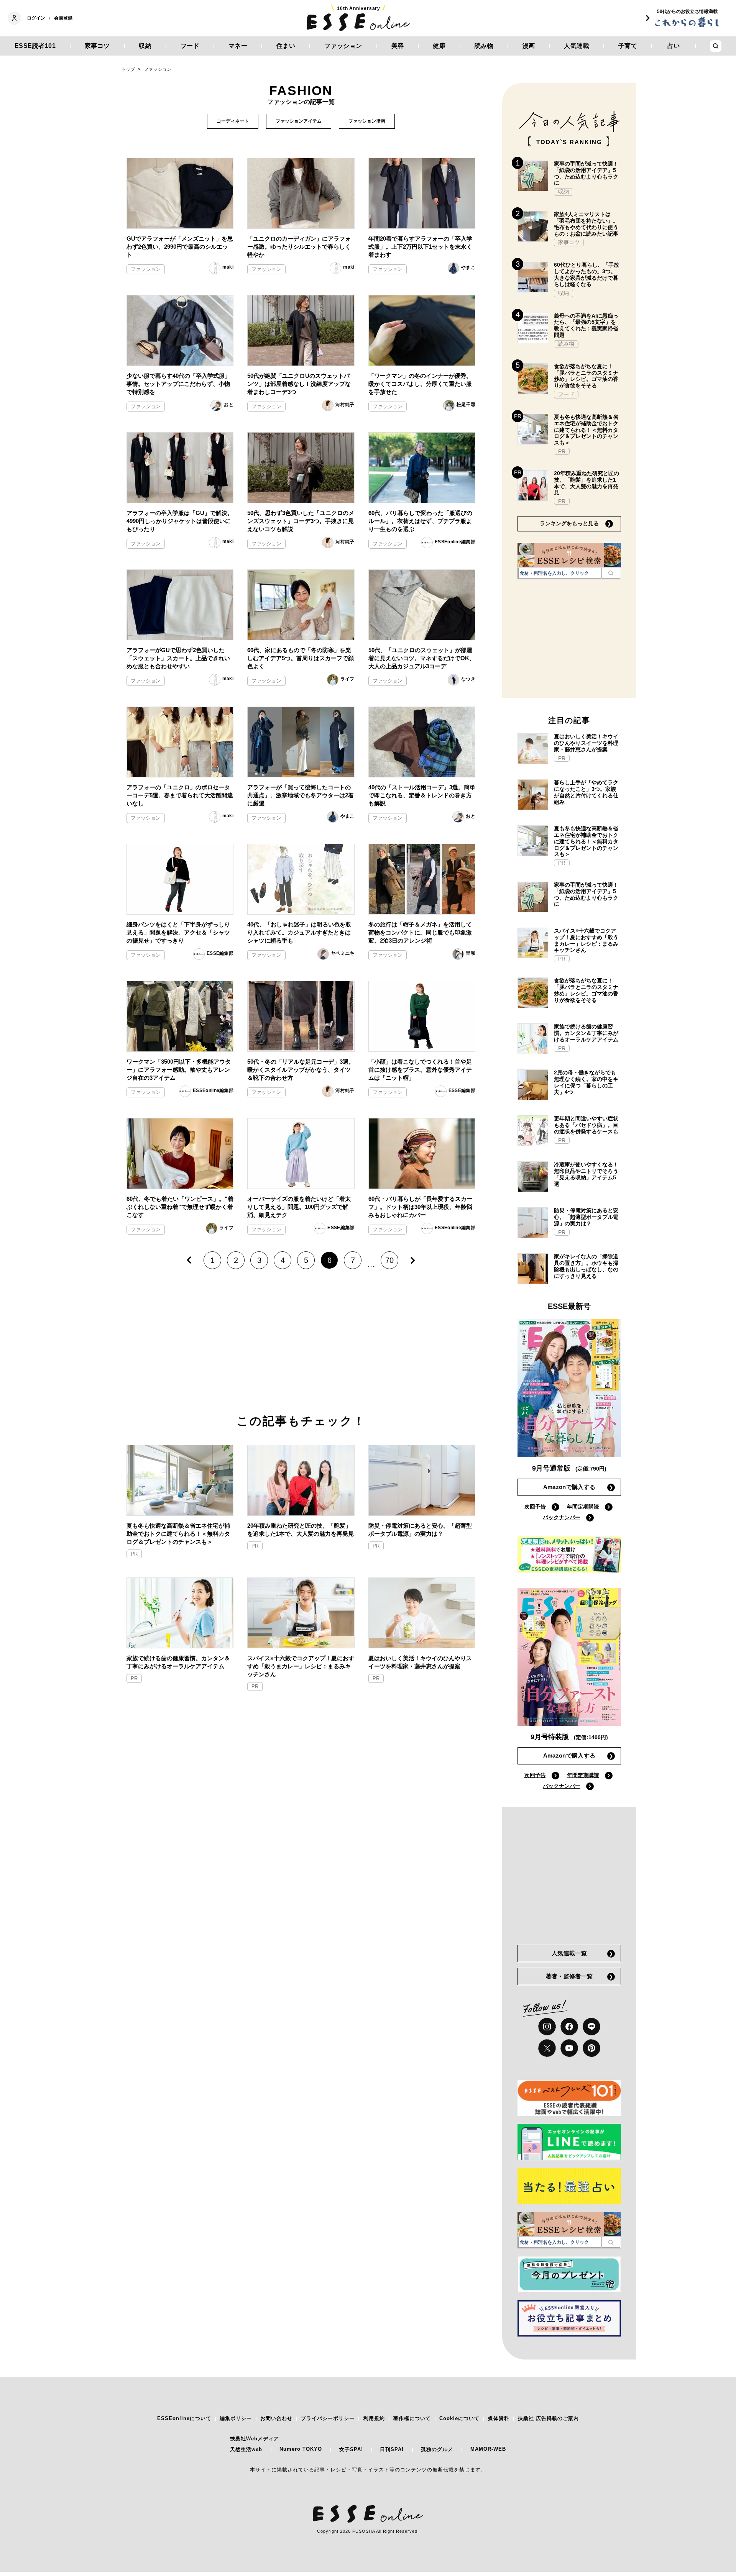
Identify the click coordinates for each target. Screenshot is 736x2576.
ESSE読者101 (35, 46)
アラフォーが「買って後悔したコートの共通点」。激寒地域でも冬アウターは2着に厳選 (301, 795)
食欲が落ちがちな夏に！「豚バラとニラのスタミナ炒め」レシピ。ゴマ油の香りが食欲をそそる (586, 376)
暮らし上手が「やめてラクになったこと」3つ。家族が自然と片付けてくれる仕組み (586, 792)
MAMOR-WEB (488, 2449)
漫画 (529, 46)
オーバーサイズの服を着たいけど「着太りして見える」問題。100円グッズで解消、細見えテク (299, 1207)
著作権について (412, 2418)
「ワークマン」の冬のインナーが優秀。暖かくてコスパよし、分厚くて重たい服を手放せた (420, 384)
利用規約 (374, 2418)
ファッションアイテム (299, 121)
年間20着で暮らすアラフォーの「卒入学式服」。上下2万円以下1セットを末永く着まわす (420, 247)
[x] (547, 2048)
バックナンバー (562, 1517)
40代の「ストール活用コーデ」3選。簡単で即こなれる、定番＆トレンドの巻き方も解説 (422, 795)
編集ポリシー (236, 2418)
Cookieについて (459, 2418)
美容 (398, 46)
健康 (439, 46)
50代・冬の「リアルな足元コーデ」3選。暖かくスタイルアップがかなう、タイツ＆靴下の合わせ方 (301, 1070)
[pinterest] (591, 2048)
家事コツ (97, 46)
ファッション (343, 46)
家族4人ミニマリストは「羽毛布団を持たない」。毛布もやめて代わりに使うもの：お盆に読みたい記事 (586, 224)
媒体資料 (499, 2418)
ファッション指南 (367, 121)
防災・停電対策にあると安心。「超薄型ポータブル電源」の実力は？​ (420, 1530)
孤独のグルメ (437, 2449)
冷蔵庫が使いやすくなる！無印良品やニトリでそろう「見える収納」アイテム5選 (586, 1174)
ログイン (36, 18)
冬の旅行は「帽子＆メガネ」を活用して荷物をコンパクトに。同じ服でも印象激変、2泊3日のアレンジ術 (420, 932)
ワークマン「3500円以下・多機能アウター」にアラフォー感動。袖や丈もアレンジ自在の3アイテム (179, 1070)
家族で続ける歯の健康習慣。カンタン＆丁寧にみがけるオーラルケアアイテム (178, 1662)
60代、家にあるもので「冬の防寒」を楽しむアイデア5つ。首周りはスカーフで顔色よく (301, 658)
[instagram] (547, 2027)
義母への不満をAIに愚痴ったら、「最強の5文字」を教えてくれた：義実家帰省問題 (586, 325)
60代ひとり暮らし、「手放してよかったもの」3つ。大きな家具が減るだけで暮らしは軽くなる (586, 274)
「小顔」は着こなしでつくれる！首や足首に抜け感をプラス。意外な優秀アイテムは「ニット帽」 (420, 1070)
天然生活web (246, 2449)
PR (134, 1554)
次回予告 (535, 1507)
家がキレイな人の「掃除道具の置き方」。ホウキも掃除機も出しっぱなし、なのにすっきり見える (586, 1266)
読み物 (484, 46)
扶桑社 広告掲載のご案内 (548, 2418)
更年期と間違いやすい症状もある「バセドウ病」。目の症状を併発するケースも (586, 1125)
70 (389, 1260)
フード (190, 46)
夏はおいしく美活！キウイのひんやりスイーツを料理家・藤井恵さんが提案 (420, 1662)
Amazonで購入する (569, 1487)
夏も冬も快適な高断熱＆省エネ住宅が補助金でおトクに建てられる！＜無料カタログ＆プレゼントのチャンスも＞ (178, 1534)
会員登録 (63, 18)
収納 (145, 46)
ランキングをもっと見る (569, 523)
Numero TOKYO (301, 2449)
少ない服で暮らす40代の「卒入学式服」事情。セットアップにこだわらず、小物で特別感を (178, 384)
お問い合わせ (276, 2418)
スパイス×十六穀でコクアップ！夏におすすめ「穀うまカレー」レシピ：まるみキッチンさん (301, 1666)
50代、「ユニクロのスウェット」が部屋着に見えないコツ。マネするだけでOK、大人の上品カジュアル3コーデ (422, 658)
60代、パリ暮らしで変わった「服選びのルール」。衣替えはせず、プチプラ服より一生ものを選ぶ (420, 521)
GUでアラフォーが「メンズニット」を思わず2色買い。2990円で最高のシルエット (180, 247)
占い (674, 46)
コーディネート (233, 121)
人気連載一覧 (569, 1953)
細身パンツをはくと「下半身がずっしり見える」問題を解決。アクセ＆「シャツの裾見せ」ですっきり (178, 932)
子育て (628, 46)
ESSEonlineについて (184, 2418)
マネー (238, 46)
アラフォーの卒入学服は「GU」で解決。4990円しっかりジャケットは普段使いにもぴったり (180, 521)
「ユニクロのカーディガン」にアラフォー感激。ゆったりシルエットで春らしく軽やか (299, 247)
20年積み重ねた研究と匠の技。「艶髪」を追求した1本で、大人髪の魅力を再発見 (301, 1530)
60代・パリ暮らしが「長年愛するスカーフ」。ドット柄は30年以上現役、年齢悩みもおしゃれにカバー (420, 1207)
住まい (286, 46)
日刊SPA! (392, 2449)
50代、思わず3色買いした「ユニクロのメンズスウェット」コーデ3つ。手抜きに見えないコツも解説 (301, 521)
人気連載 (577, 46)
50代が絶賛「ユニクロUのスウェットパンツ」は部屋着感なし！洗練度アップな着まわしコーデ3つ (299, 384)
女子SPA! (351, 2449)
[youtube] (569, 2048)
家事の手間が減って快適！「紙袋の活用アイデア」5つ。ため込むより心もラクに (586, 173)
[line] (591, 2027)
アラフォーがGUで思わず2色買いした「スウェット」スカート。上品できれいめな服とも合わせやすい (178, 658)
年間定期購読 (583, 1507)
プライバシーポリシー (328, 2418)
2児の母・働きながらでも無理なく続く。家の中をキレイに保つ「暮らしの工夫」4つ (586, 1082)
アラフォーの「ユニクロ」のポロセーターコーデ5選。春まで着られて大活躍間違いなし (180, 795)
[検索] (611, 573)
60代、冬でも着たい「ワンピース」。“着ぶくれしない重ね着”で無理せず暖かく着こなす (180, 1207)
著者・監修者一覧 (569, 1976)
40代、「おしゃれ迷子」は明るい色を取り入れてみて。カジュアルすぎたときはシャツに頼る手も (299, 932)
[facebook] (569, 2027)
